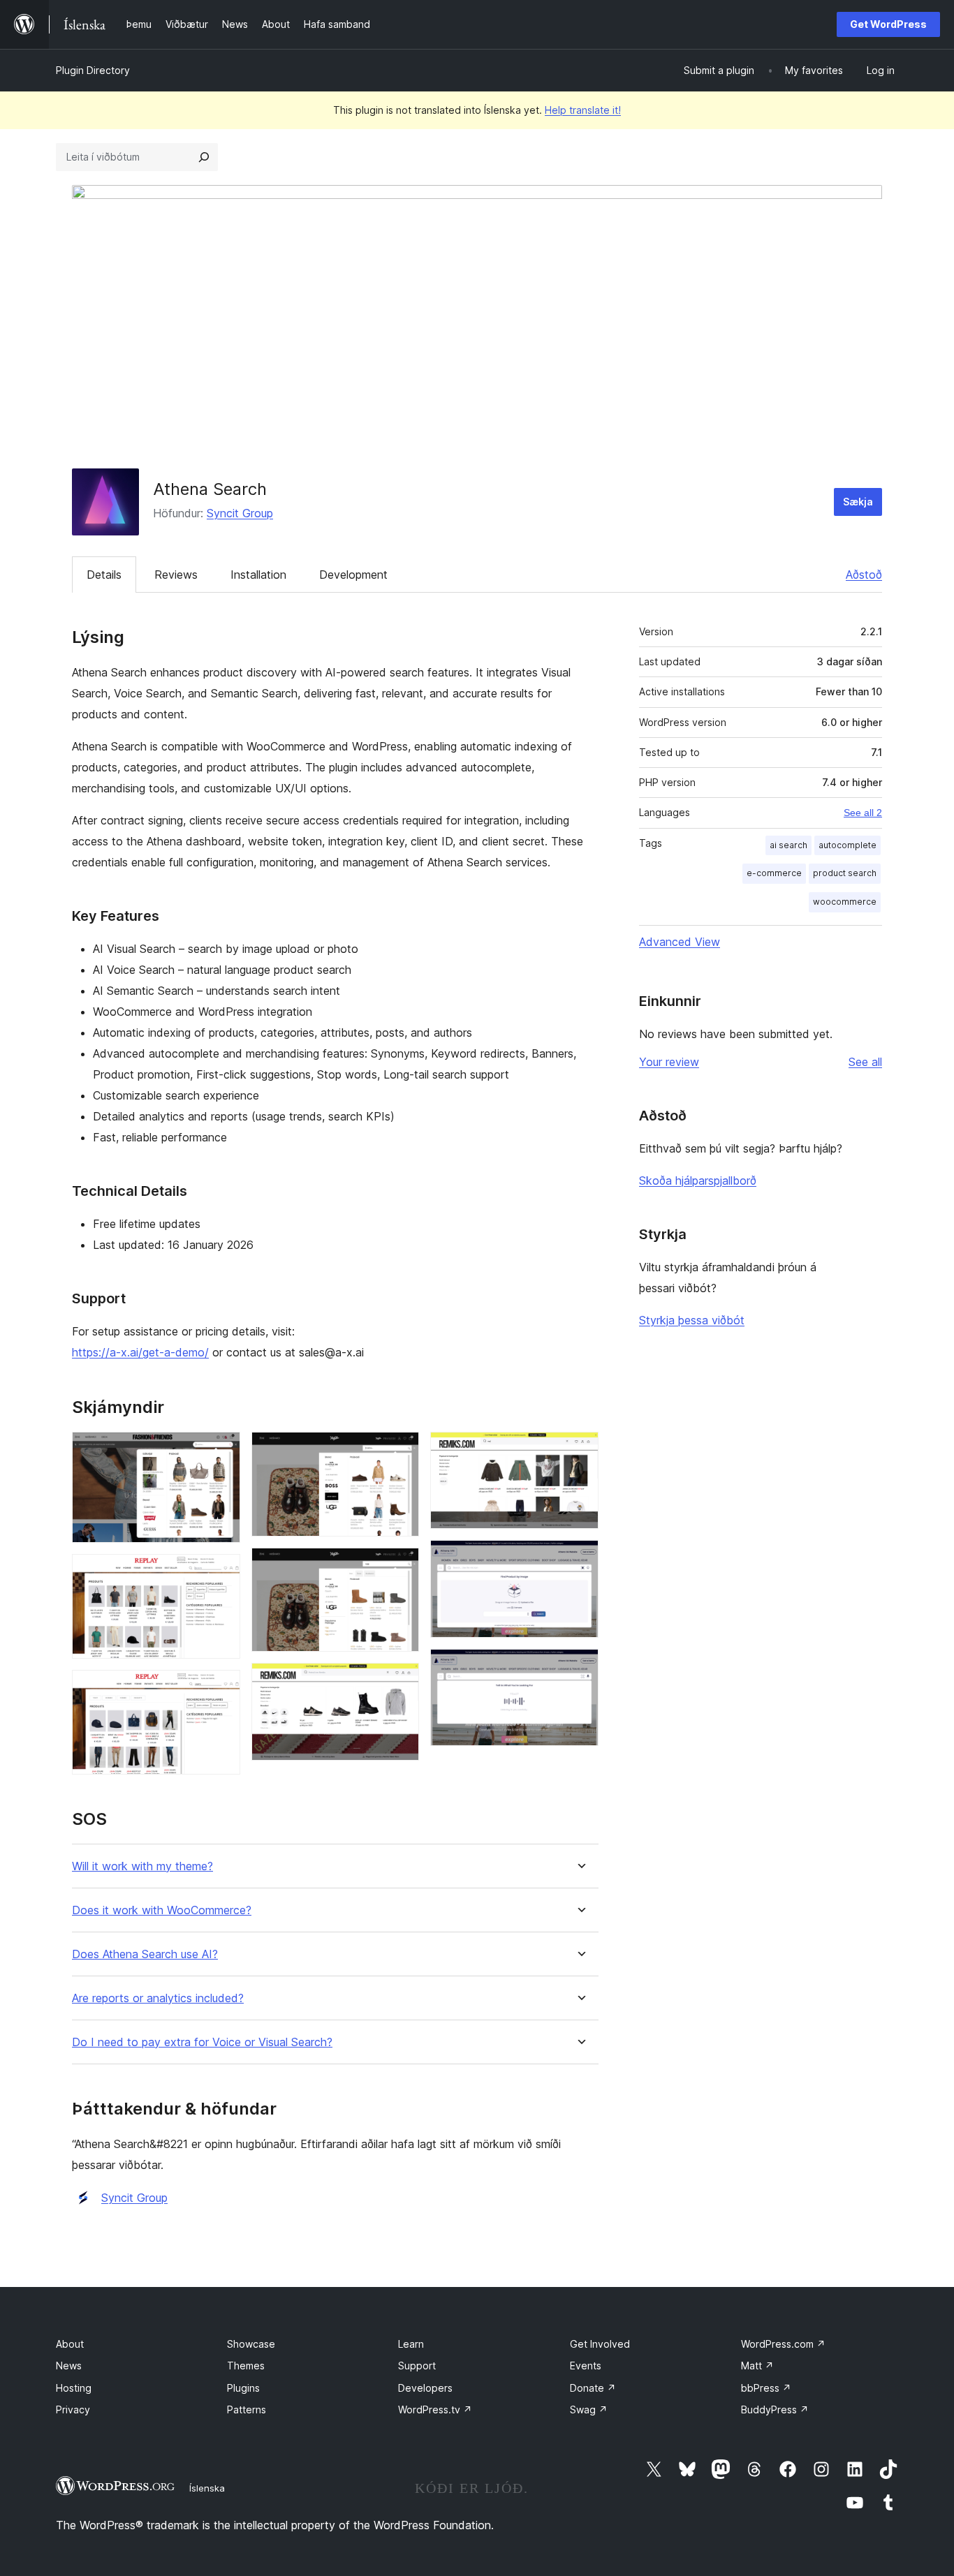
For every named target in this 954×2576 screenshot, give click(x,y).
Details (104, 575)
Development (353, 575)
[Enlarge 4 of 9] (400, 1451)
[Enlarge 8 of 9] (580, 1559)
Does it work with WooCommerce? (162, 1910)
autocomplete (847, 845)
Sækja (858, 502)
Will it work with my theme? (142, 1866)
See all (865, 1062)
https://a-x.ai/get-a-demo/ (140, 1352)
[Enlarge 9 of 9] (580, 1668)
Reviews (176, 575)
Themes (246, 2366)
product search (845, 873)
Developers (425, 2388)
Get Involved (600, 2344)
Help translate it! (583, 110)
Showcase (251, 2344)
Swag (589, 2410)
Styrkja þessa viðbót (692, 1320)
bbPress (766, 2388)
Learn (411, 2344)
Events (586, 2366)
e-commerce (774, 873)
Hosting (74, 2388)
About (70, 2344)
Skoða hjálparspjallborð (698, 1180)
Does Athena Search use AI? (145, 1954)
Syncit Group (240, 513)
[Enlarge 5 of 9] (400, 1567)
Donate (593, 2388)
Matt (757, 2366)
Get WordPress (888, 24)
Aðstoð (864, 575)
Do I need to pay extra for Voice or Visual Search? (202, 2042)
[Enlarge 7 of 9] (580, 1451)
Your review (669, 1062)
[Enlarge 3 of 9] (221, 1689)
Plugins (243, 2388)
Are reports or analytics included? (158, 1998)
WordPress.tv (435, 2410)
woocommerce (845, 902)
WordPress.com (783, 2344)
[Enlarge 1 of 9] (221, 1451)
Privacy (73, 2410)
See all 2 (863, 813)
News (69, 2366)
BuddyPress (775, 2410)
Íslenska (207, 2488)
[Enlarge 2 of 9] (221, 1573)
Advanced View (680, 942)
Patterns (247, 2410)
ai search (788, 845)
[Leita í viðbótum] (204, 157)
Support (417, 2366)
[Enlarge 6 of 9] (400, 1682)
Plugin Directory (93, 70)
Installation (258, 575)
